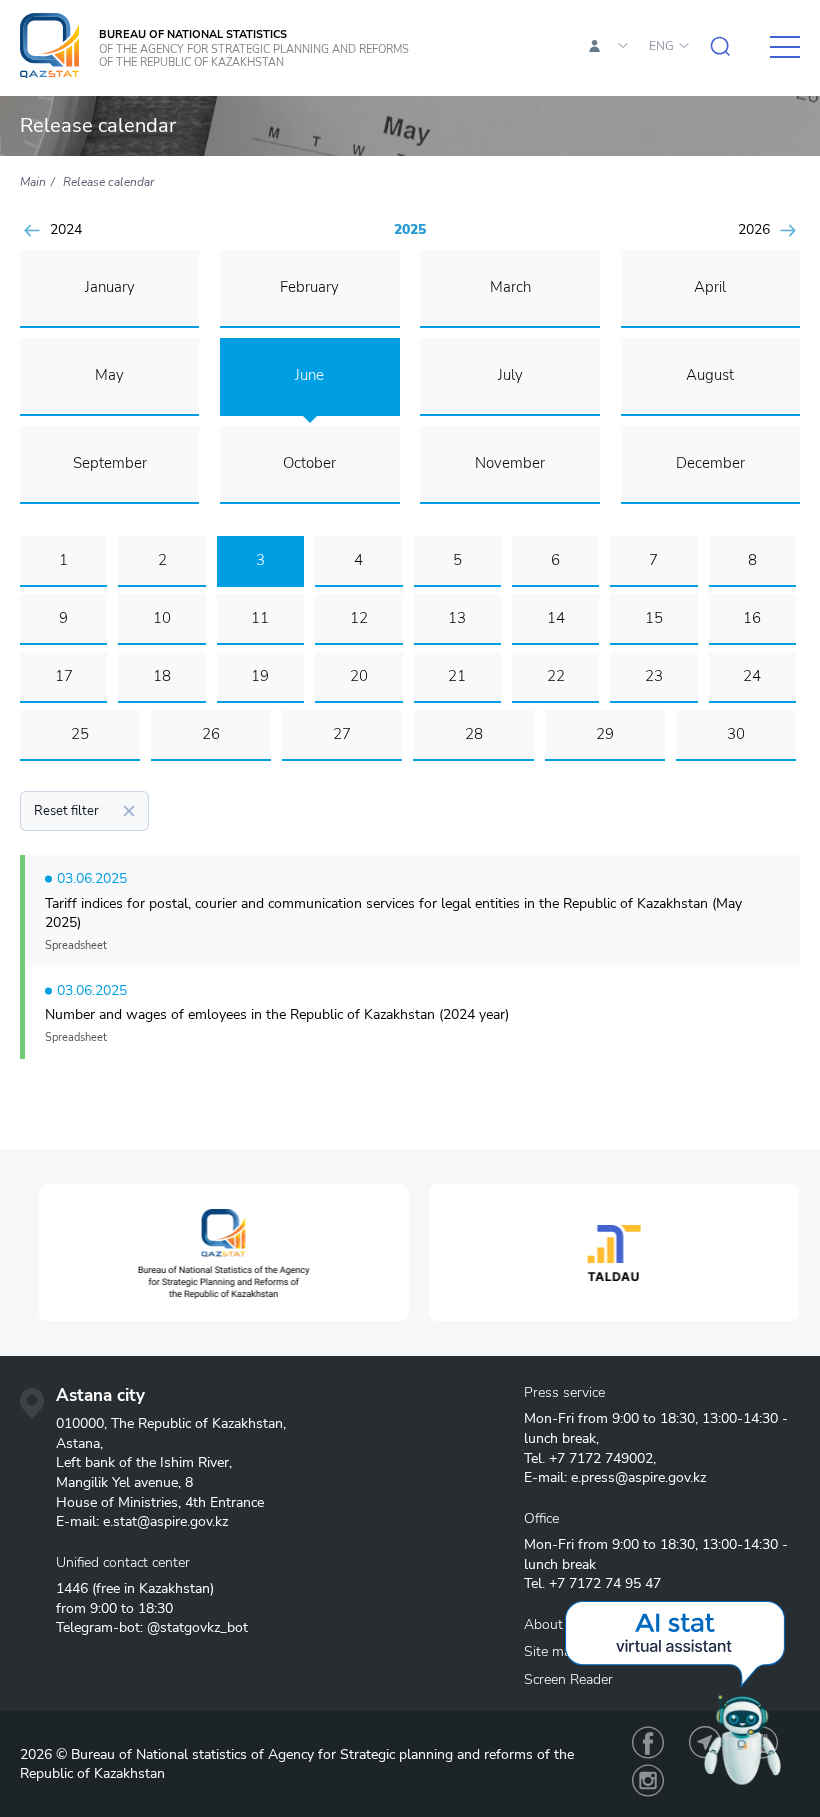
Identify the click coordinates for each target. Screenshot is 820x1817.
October (309, 463)
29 (605, 734)
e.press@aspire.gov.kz (638, 1477)
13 (457, 618)
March (510, 287)
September (110, 463)
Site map (551, 1651)
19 (260, 676)
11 (260, 618)
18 (162, 676)
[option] (215, 1252)
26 (211, 734)
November (510, 463)
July (510, 375)
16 (752, 618)
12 (359, 618)
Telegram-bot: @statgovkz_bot (152, 1627)
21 (457, 676)
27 (342, 734)
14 (556, 618)
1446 (72, 1588)
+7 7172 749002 (601, 1458)
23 (654, 676)
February (309, 287)
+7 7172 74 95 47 (605, 1583)
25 (80, 734)
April (710, 287)
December (710, 463)
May (109, 375)
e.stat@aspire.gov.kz (165, 1521)
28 (474, 734)
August (710, 375)
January (110, 287)
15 (654, 618)
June (309, 375)
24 (752, 676)
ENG (661, 46)
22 (556, 676)
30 (736, 734)
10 (162, 618)
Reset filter (66, 811)
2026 (754, 230)
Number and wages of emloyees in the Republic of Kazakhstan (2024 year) (277, 1014)
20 (359, 676)
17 (64, 676)
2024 (66, 230)
